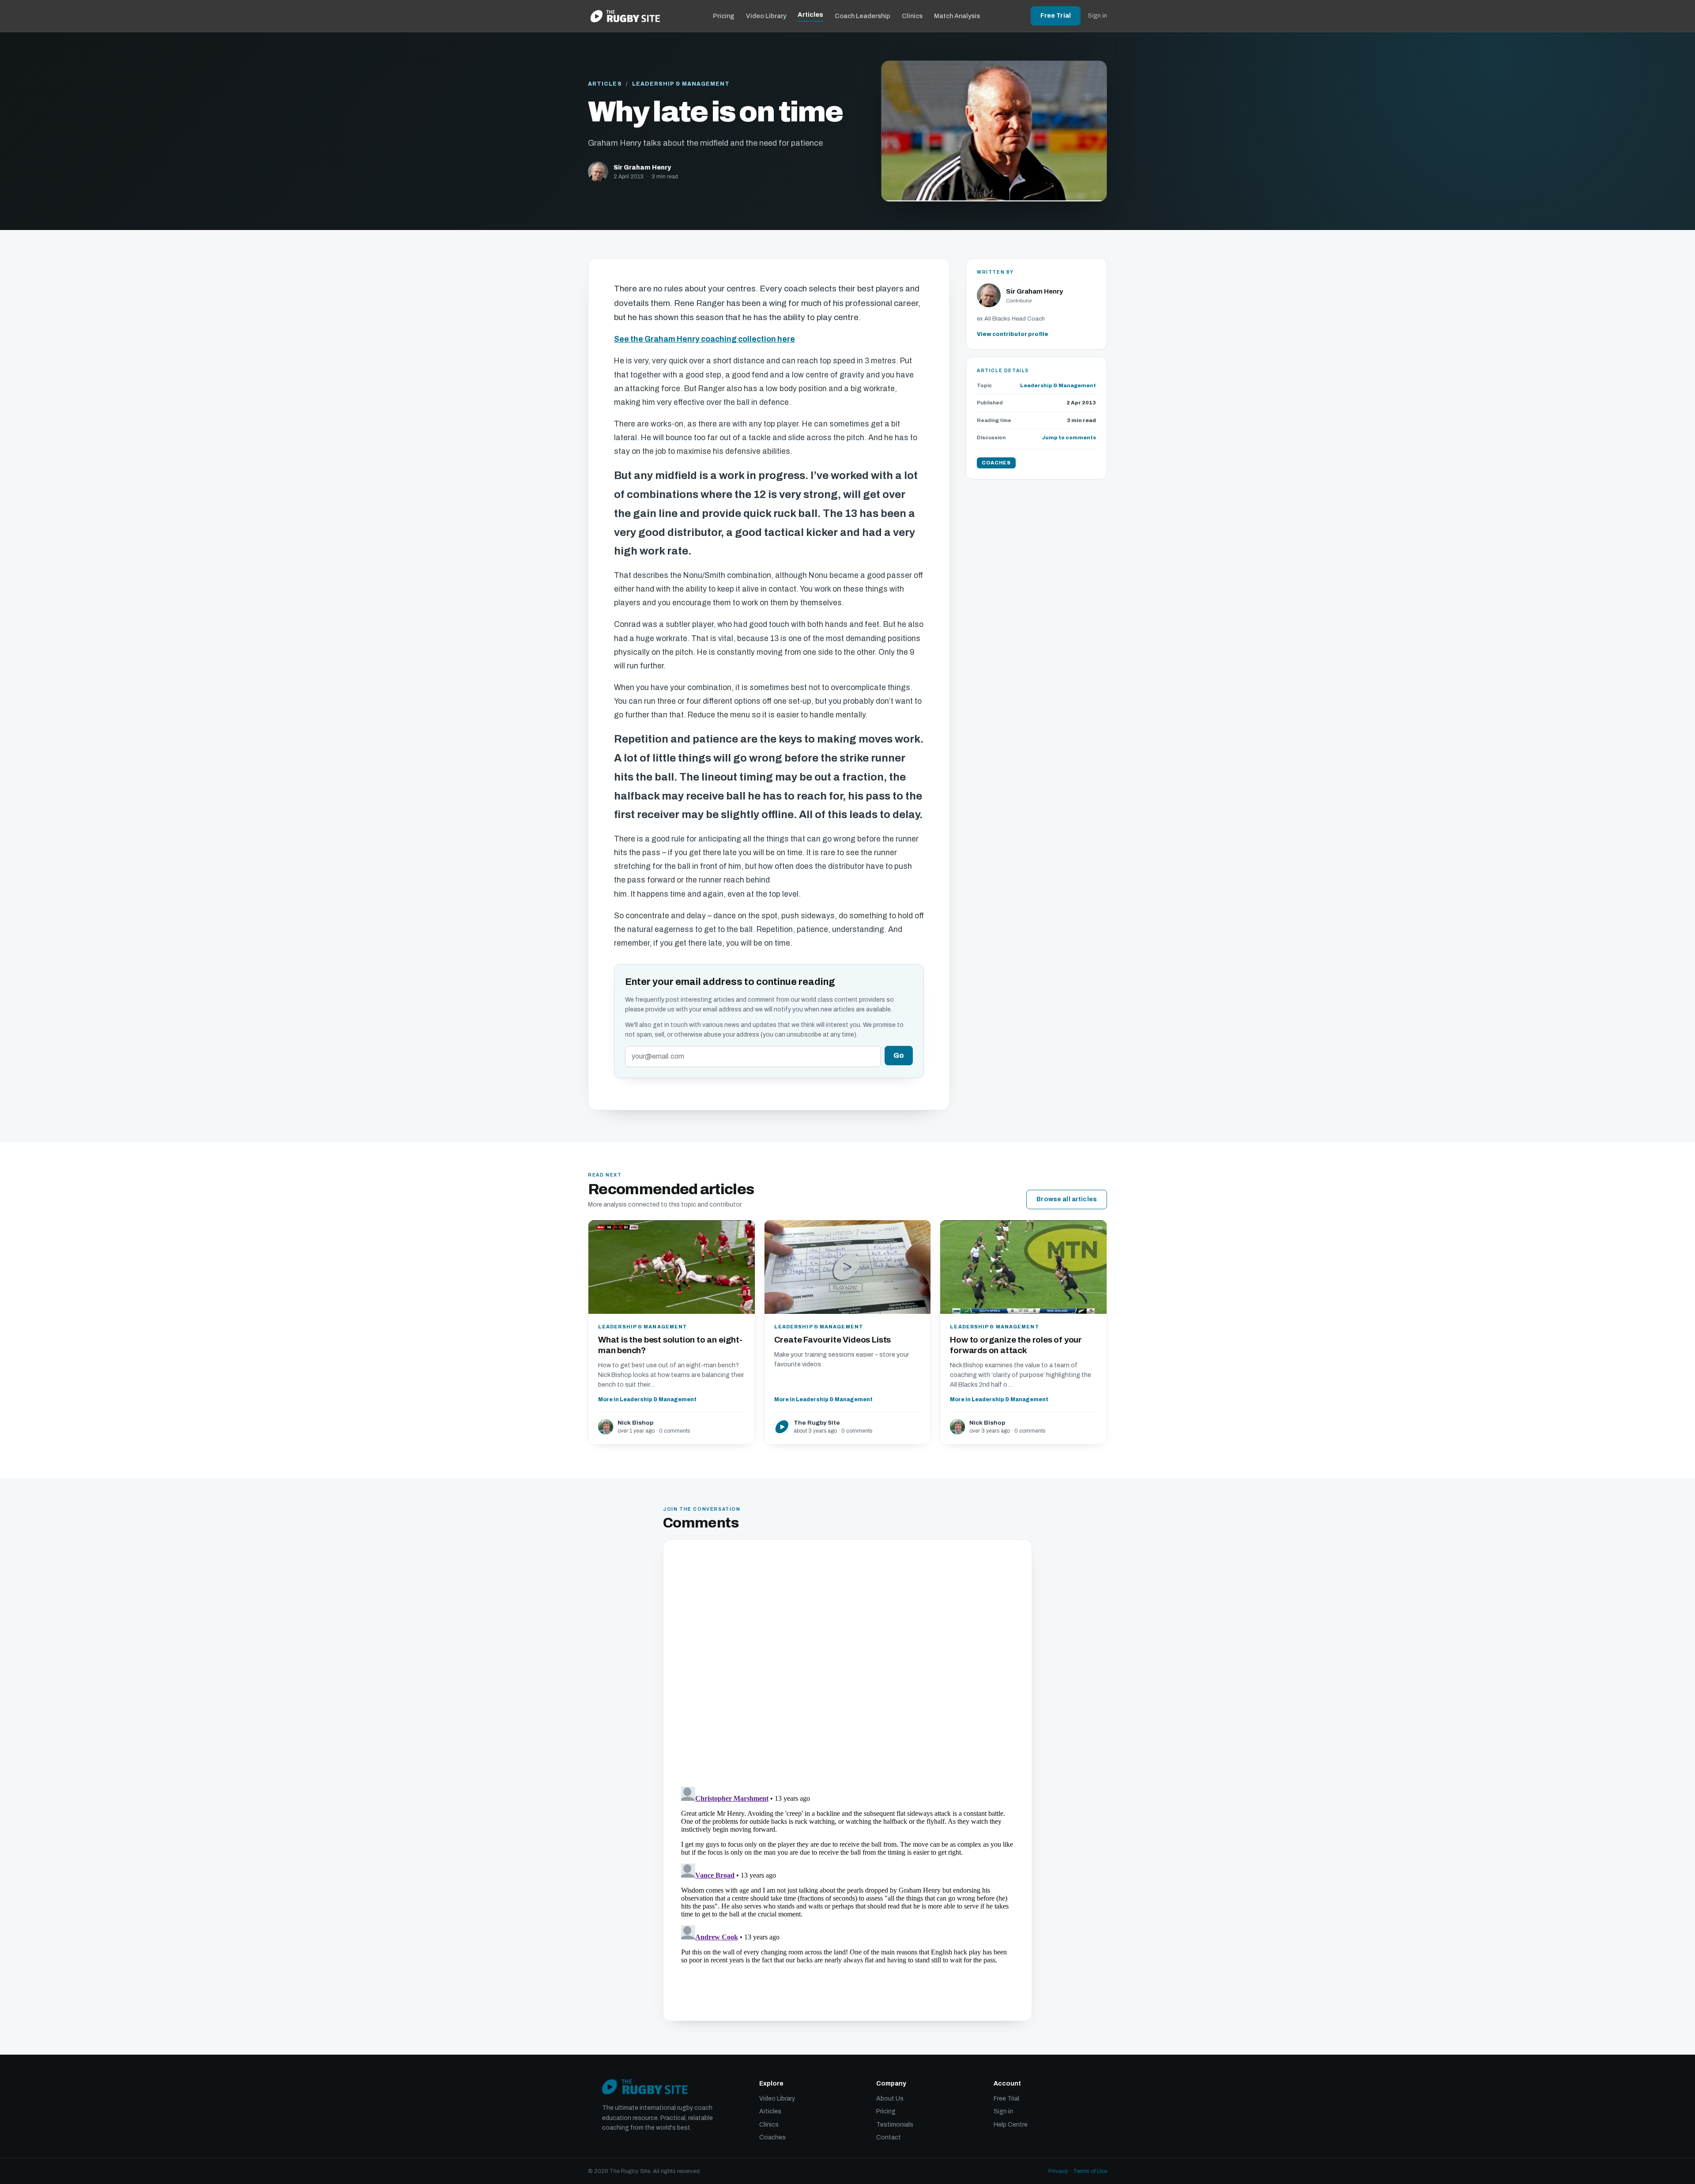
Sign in (1097, 16)
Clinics (912, 16)
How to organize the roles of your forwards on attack (1016, 1345)
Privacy (1058, 2171)
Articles (810, 15)
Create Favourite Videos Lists (833, 1340)
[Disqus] (847, 1664)
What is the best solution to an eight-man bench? (670, 1345)
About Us (890, 2099)
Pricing (724, 16)
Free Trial (1056, 16)
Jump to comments (1069, 438)
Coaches (772, 2137)
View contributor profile (1013, 334)
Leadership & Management (681, 84)
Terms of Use (1090, 2171)
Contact (889, 2137)
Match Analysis (957, 16)
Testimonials (895, 2125)
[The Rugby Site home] (625, 16)
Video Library (766, 16)
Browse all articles (1067, 1199)
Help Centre (1011, 2125)
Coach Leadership (863, 16)
